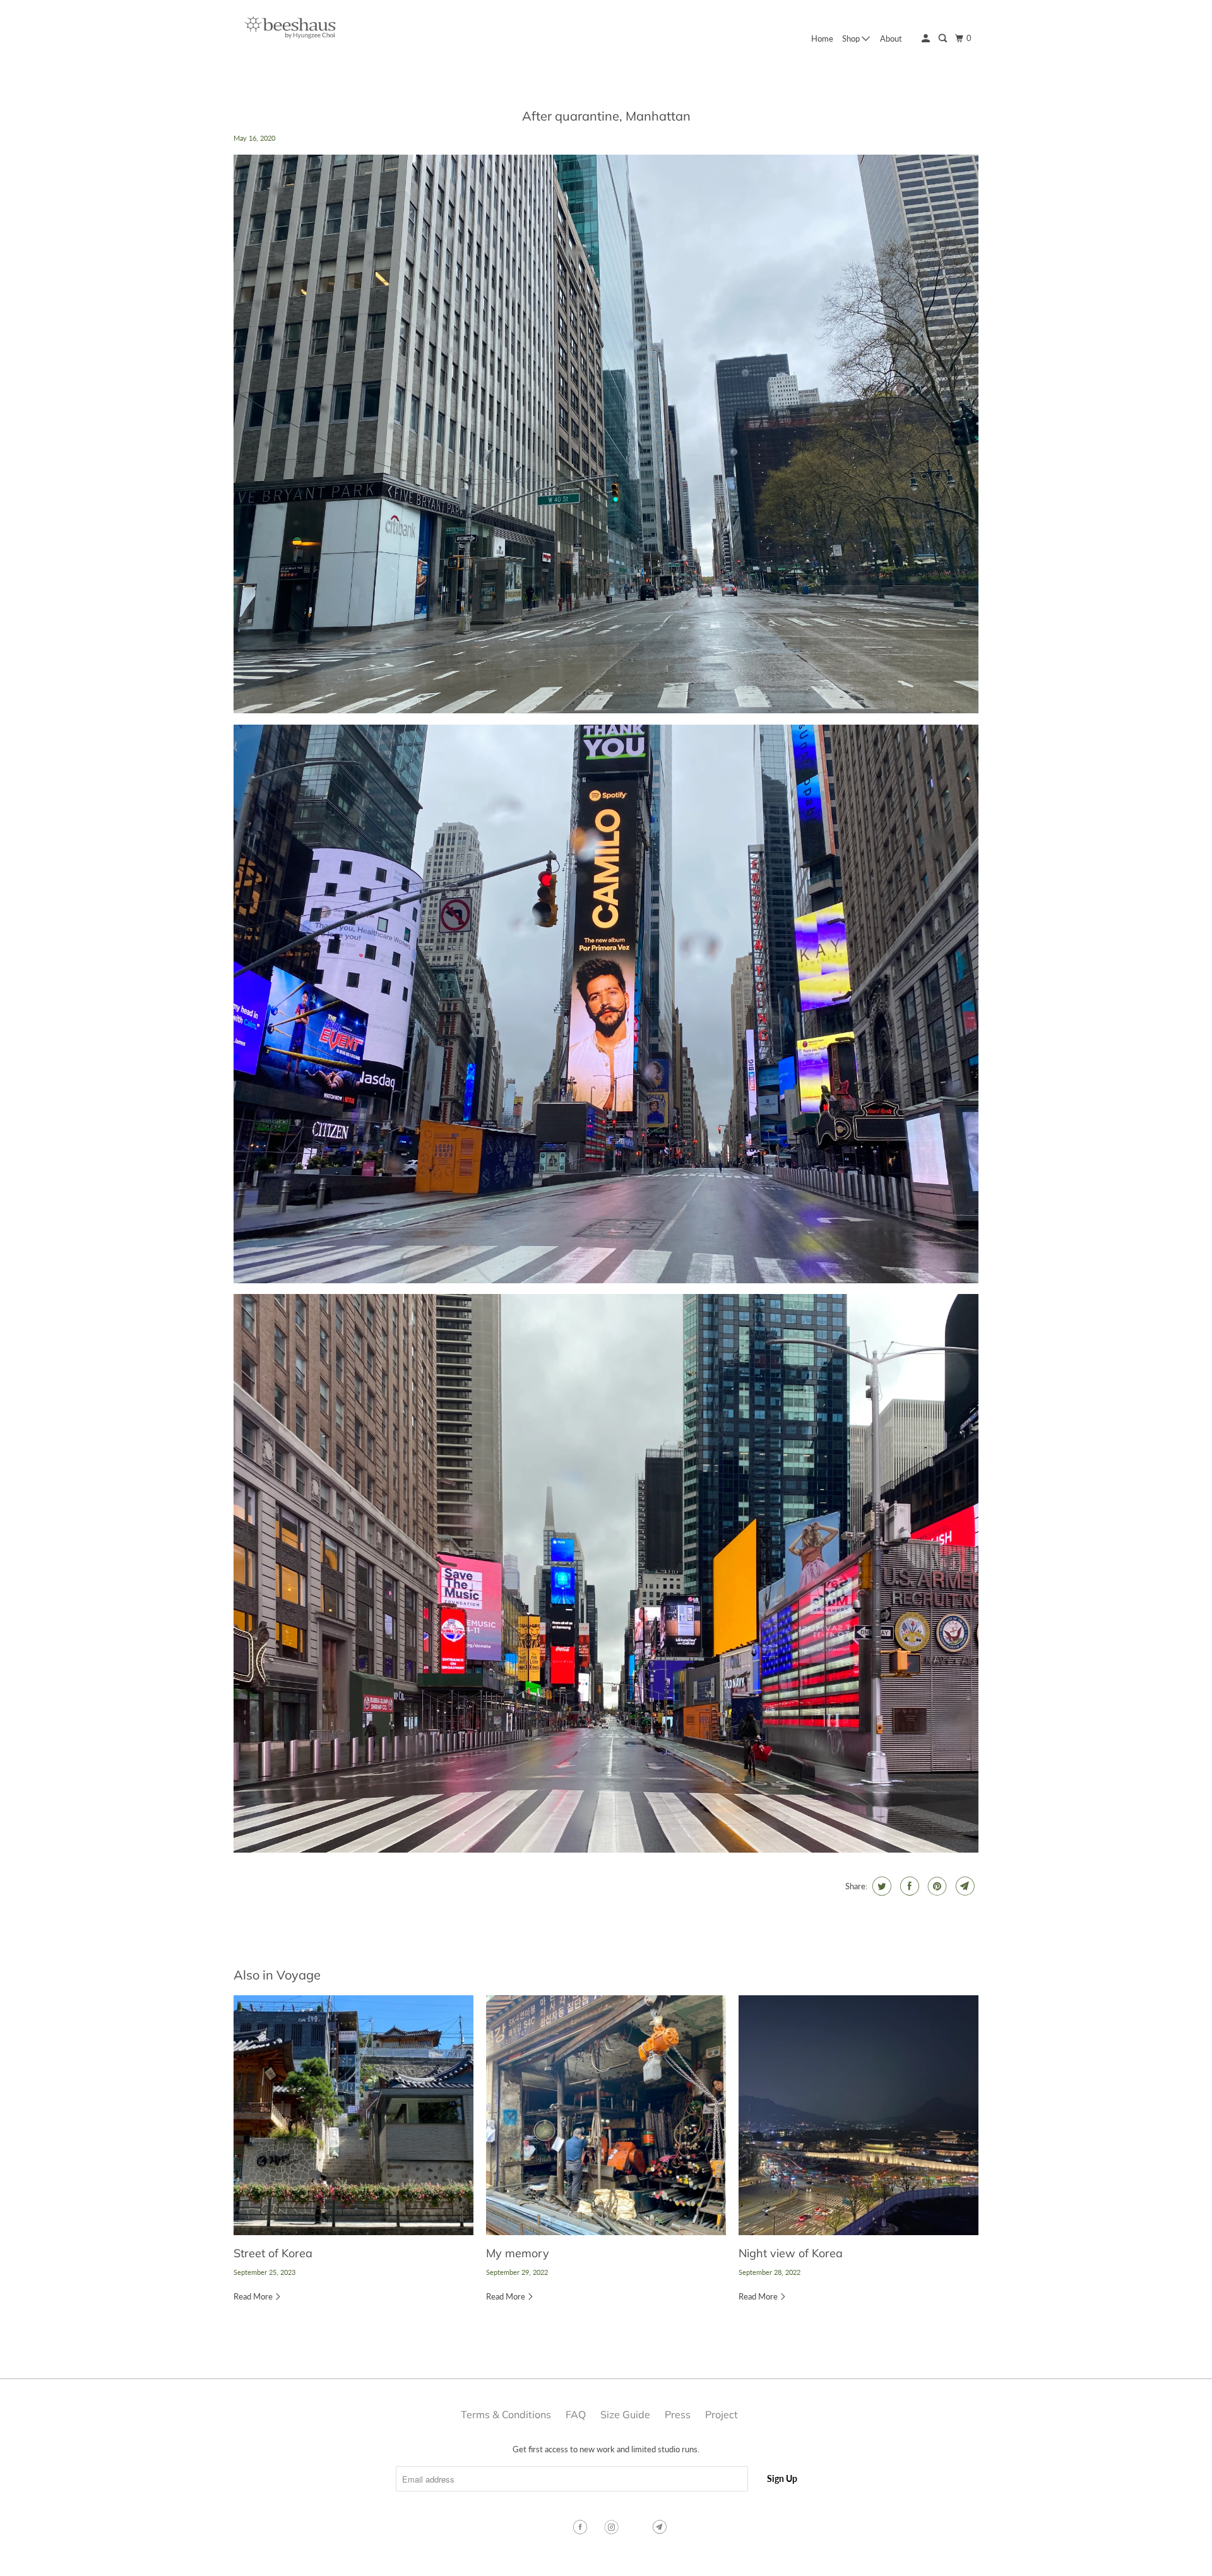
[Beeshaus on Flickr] (637, 2527)
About (891, 39)
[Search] (944, 39)
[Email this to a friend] (964, 1886)
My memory (518, 2253)
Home (822, 39)
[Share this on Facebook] (908, 1886)
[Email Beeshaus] (661, 2527)
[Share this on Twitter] (880, 1886)
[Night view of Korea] (858, 2115)
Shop (852, 39)
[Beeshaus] (290, 31)
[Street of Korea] (353, 2115)
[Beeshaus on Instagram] (613, 2527)
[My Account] (927, 39)
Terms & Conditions (506, 2414)
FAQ (576, 2414)
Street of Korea (273, 2253)
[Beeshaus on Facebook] (581, 2527)
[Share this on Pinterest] (936, 1886)
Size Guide (625, 2414)
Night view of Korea (791, 2253)
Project (722, 2414)
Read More (254, 2296)
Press (678, 2414)
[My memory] (606, 2115)
